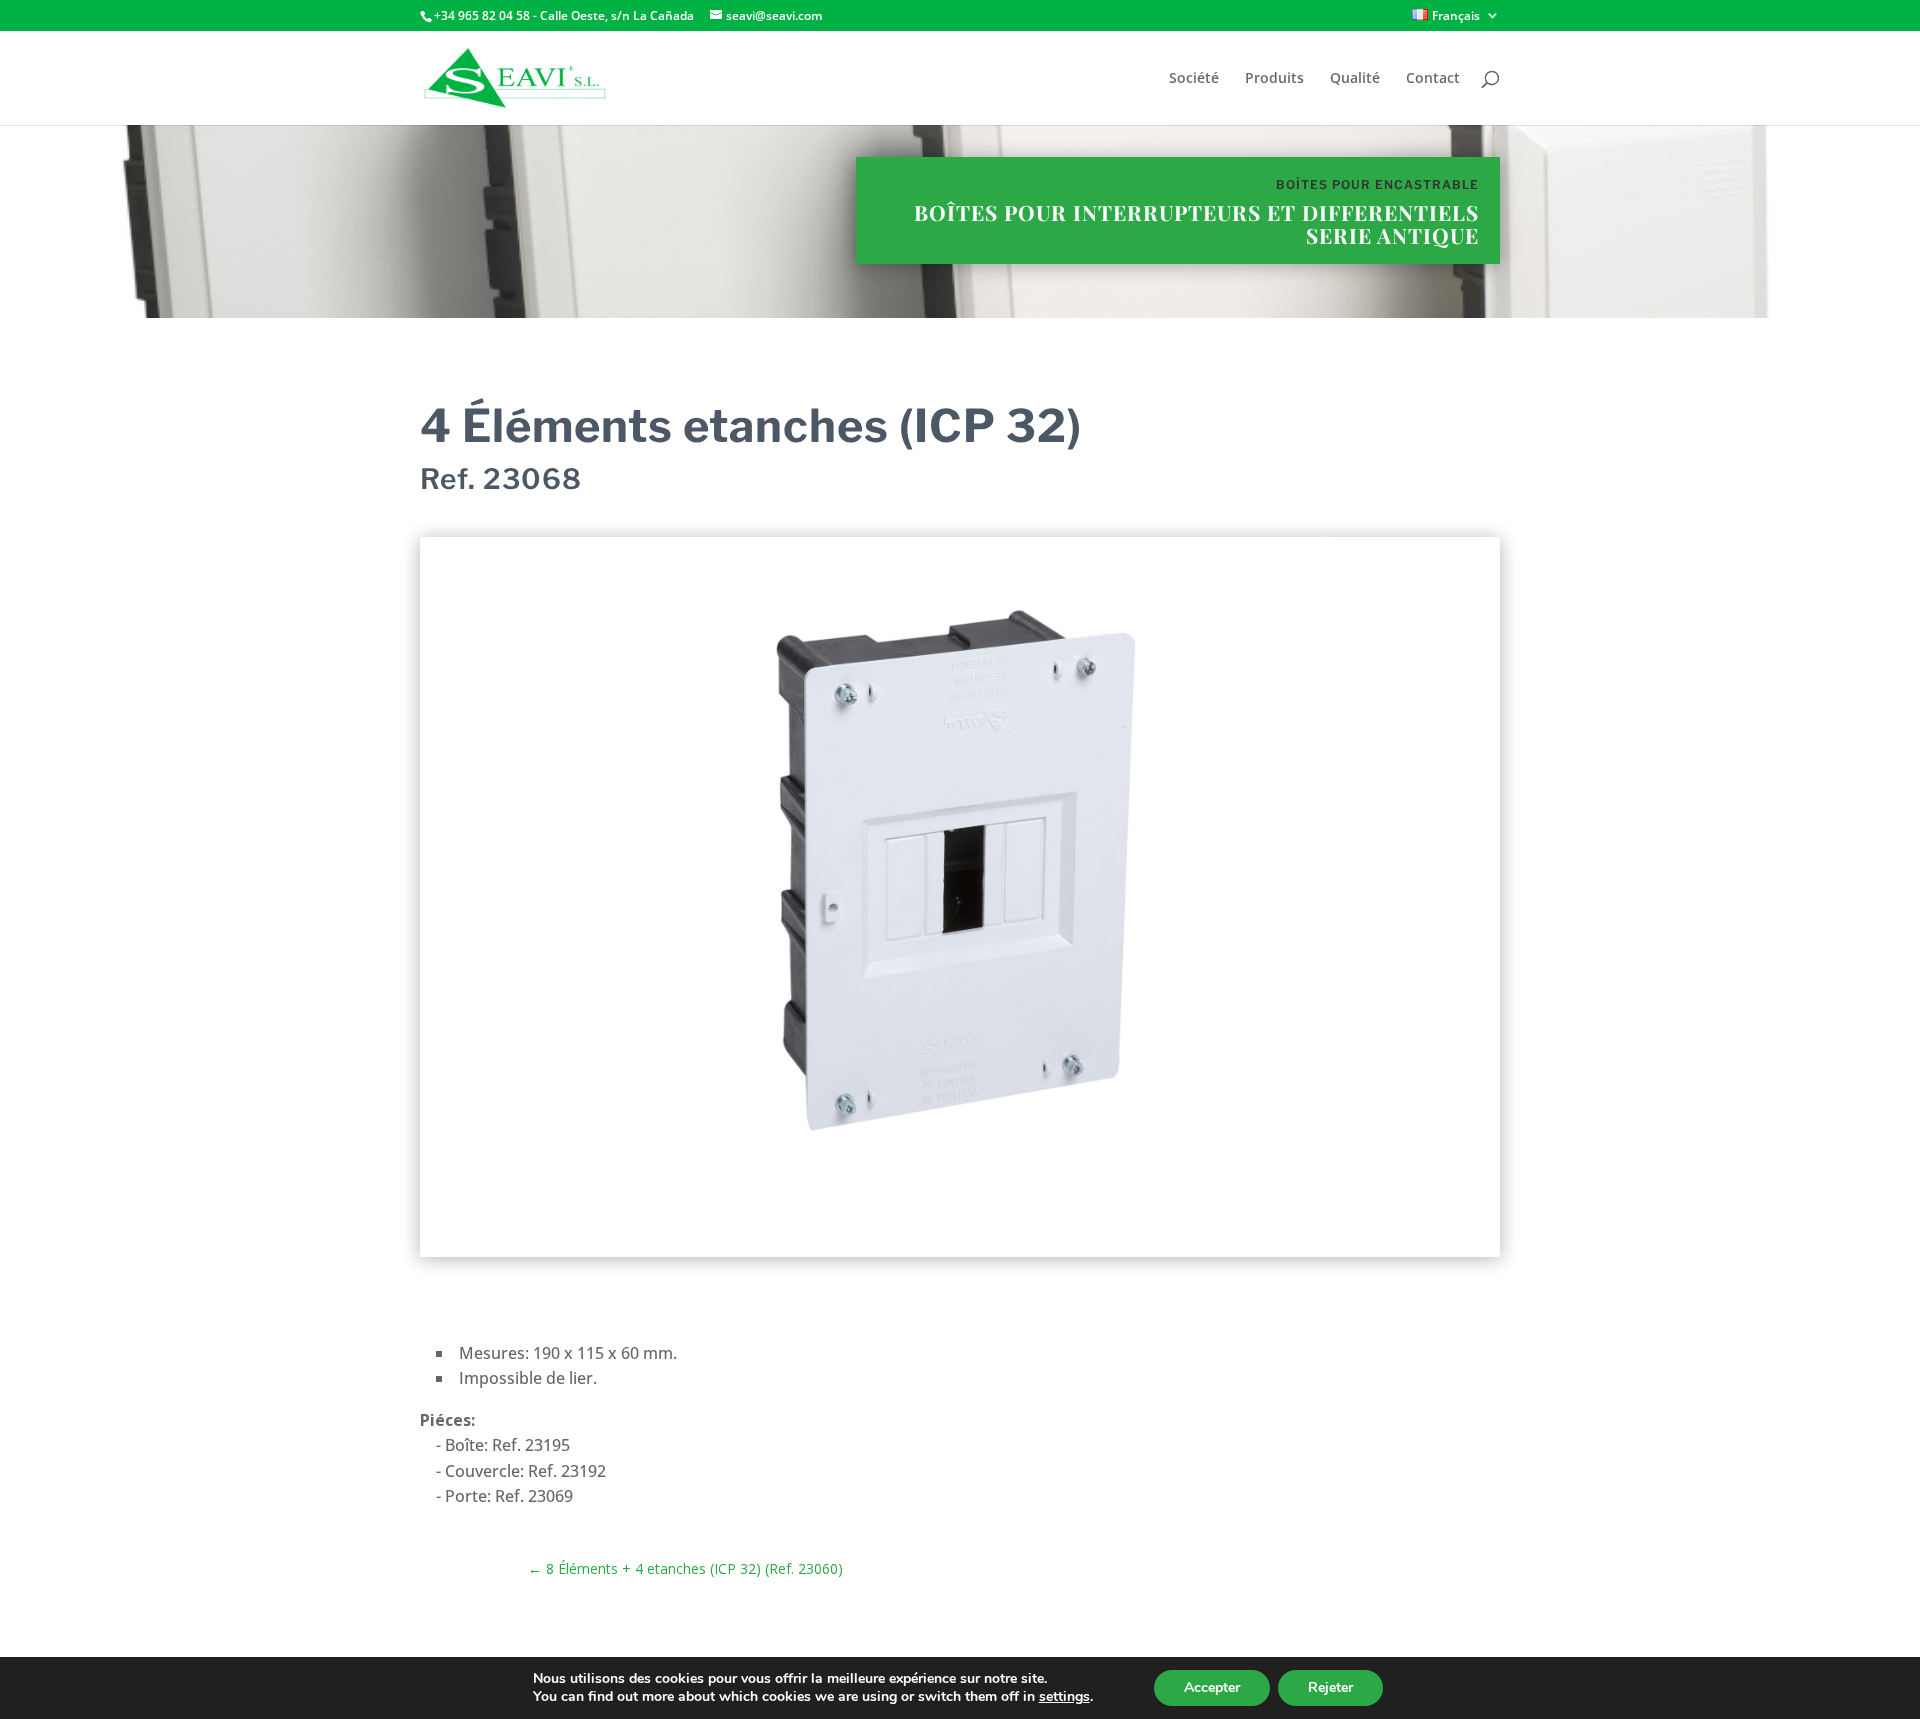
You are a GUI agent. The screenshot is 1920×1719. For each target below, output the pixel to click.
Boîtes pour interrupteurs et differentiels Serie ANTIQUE (1196, 223)
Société (1194, 79)
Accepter (1212, 1687)
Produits (1274, 79)
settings (1064, 1697)
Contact (1433, 79)
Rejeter (1330, 1687)
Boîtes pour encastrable (1377, 184)
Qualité (1355, 79)
